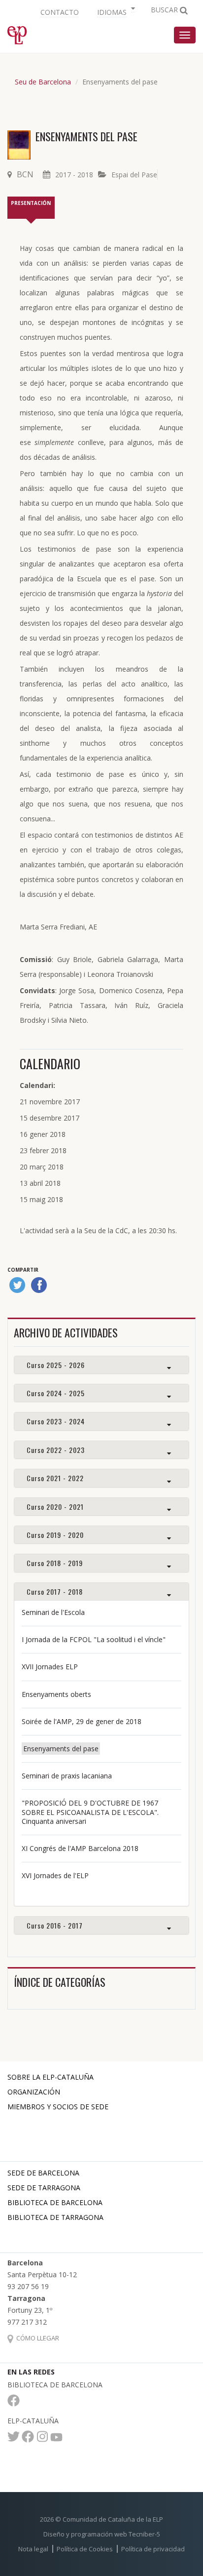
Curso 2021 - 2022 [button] (55, 1478)
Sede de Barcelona (43, 2173)
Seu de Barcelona (43, 82)
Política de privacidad (153, 2549)
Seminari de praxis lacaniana (67, 1776)
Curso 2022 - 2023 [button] (56, 1450)
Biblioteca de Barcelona (55, 2202)
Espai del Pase (134, 175)
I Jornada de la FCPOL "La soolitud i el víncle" (94, 1639)
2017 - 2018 (74, 175)
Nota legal (33, 2549)
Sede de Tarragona (44, 2188)
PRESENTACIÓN (31, 203)
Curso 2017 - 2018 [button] (55, 1591)
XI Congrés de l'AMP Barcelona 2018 (80, 1848)
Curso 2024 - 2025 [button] (56, 1393)
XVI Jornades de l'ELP (55, 1875)
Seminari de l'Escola (53, 1612)
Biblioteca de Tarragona (55, 2217)
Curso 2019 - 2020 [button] (55, 1535)
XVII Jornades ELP (50, 1667)
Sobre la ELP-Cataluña (51, 2077)
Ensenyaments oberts (56, 1694)
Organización (34, 2092)
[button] (115, 11)
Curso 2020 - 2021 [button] (55, 1507)
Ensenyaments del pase (61, 1749)
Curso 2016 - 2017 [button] (55, 1925)
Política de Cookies (85, 2549)
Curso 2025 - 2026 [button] (56, 1365)
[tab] (101, 1365)
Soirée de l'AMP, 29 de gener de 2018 (82, 1721)
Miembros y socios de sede (58, 2107)
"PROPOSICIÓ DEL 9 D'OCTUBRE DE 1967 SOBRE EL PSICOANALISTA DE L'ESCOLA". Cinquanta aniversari (90, 1812)
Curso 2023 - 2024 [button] (56, 1421)
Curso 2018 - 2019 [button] (55, 1563)
